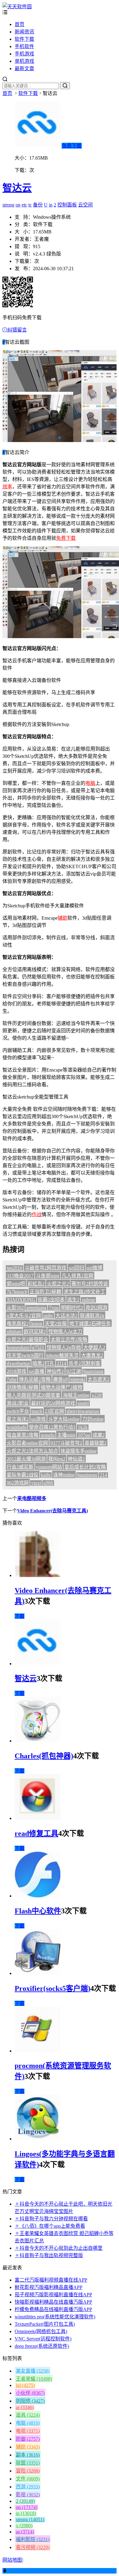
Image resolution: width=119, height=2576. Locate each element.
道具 (28, 2415)
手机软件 (24, 46)
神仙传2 (55, 1371)
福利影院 (33, 2539)
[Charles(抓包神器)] (38, 1741)
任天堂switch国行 (25, 1355)
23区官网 (54, 1411)
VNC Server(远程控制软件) (43, 2339)
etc (24, 205)
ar (25, 2407)
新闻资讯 (24, 32)
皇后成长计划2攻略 (85, 1467)
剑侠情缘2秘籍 (23, 1387)
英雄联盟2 (96, 1443)
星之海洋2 (18, 1419)
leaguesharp (18, 1347)
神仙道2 (76, 1459)
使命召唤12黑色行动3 (52, 1427)
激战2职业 (18, 1403)
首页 (20, 24)
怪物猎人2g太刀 (65, 1332)
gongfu (48, 1435)
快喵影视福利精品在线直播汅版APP (53, 2302)
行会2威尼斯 (20, 1467)
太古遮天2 (99, 1379)
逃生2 (73, 1300)
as (25, 2532)
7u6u (12, 1379)
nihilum (14, 1332)
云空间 (85, 205)
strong (8, 205)
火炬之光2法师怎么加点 (32, 1451)
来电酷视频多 (32, 1498)
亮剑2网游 (96, 1308)
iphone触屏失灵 (62, 1355)
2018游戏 (16, 1371)
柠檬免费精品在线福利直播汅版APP (53, 2309)
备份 (38, 205)
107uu (84, 1435)
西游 (28, 2487)
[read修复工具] (38, 1818)
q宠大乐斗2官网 (24, 1316)
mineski (78, 1379)
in (51, 205)
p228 (97, 1395)
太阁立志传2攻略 (69, 1339)
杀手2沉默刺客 (85, 1363)
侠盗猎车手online (79, 1451)
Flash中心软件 (38, 1911)
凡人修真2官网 (78, 1276)
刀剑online (93, 1419)
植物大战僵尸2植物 (62, 1387)
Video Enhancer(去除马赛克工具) (52, 1511)
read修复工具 (36, 1833)
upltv (48, 1316)
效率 (7, 487)
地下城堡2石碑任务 (90, 1324)
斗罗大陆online (64, 1419)
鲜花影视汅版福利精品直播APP (49, 2287)
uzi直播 (36, 1371)
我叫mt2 (57, 1459)
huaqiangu (87, 1475)
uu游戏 (38, 1419)
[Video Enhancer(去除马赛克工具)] (38, 1575)
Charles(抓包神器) (44, 1756)
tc (30, 205)
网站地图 (12, 2560)
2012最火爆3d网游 (26, 1459)
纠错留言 (17, 330)
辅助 (63, 918)
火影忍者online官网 (27, 1443)
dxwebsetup (18, 1363)
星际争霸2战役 (23, 1475)
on (18, 205)
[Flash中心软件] (38, 1896)
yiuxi (36, 1483)
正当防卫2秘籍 (45, 1292)
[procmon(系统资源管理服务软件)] (38, 2051)
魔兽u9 (60, 1379)
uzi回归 (76, 1268)
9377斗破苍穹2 (66, 1443)
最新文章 (24, 68)
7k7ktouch (17, 1292)
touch (37, 1411)
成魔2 (99, 1435)
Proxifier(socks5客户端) (52, 1988)
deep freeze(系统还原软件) (42, 2346)
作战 (37, 1214)
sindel (83, 1403)
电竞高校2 (18, 1324)
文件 (28, 2479)
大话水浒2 (67, 1316)
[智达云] (38, 1664)
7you (54, 1308)
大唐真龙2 (92, 1355)
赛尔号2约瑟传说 (90, 1284)
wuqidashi (17, 1427)
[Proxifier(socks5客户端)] (38, 1973)
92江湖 (74, 1371)
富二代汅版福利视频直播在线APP (51, 2280)
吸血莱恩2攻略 (23, 1435)
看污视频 (33, 2547)
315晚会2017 (20, 1276)
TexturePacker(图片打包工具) (45, 2324)
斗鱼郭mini (48, 1276)
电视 (28, 2431)
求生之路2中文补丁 (85, 1292)
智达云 (17, 188)
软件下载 (24, 39)
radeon (88, 1300)
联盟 (28, 2463)
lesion (37, 1324)
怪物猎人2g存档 (64, 1347)
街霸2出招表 (51, 1300)
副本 (28, 2455)
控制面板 (67, 205)
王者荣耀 (34, 2379)
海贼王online (76, 1395)
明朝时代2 (72, 1308)
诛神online (64, 1475)
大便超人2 (94, 1347)
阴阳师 (30, 2401)
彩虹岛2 (36, 1284)
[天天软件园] (17, 7)
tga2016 (14, 1268)
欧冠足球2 (35, 1332)
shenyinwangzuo (83, 1411)
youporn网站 (49, 1467)
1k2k (83, 1427)
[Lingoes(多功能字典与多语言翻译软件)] (38, 2139)
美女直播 (33, 2371)
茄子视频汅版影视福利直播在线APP (53, 2295)
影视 (28, 2495)
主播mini (66, 1435)
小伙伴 (30, 2393)
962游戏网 (18, 1483)
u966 (48, 1483)
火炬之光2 (58, 1284)
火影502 (15, 1308)
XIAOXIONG (21, 1300)
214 (103, 1475)
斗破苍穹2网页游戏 (45, 1268)
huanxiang (93, 1371)
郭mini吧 (16, 1284)
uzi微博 (94, 1268)
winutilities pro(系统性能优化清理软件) (55, 2317)
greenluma (36, 1308)
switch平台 (18, 1411)
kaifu (46, 1475)
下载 (20, 1616)
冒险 (28, 2471)
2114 (61, 1363)
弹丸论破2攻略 (35, 1379)
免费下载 (72, 146)
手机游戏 (24, 54)
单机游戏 (24, 61)
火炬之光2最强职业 (27, 1339)
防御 (28, 2439)
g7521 (38, 1347)
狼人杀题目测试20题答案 (34, 1395)
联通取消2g (92, 1316)
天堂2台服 (56, 1324)
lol (25, 2385)
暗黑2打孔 (43, 1363)
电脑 (90, 783)
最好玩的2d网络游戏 (53, 1403)
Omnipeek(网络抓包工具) (41, 2331)
